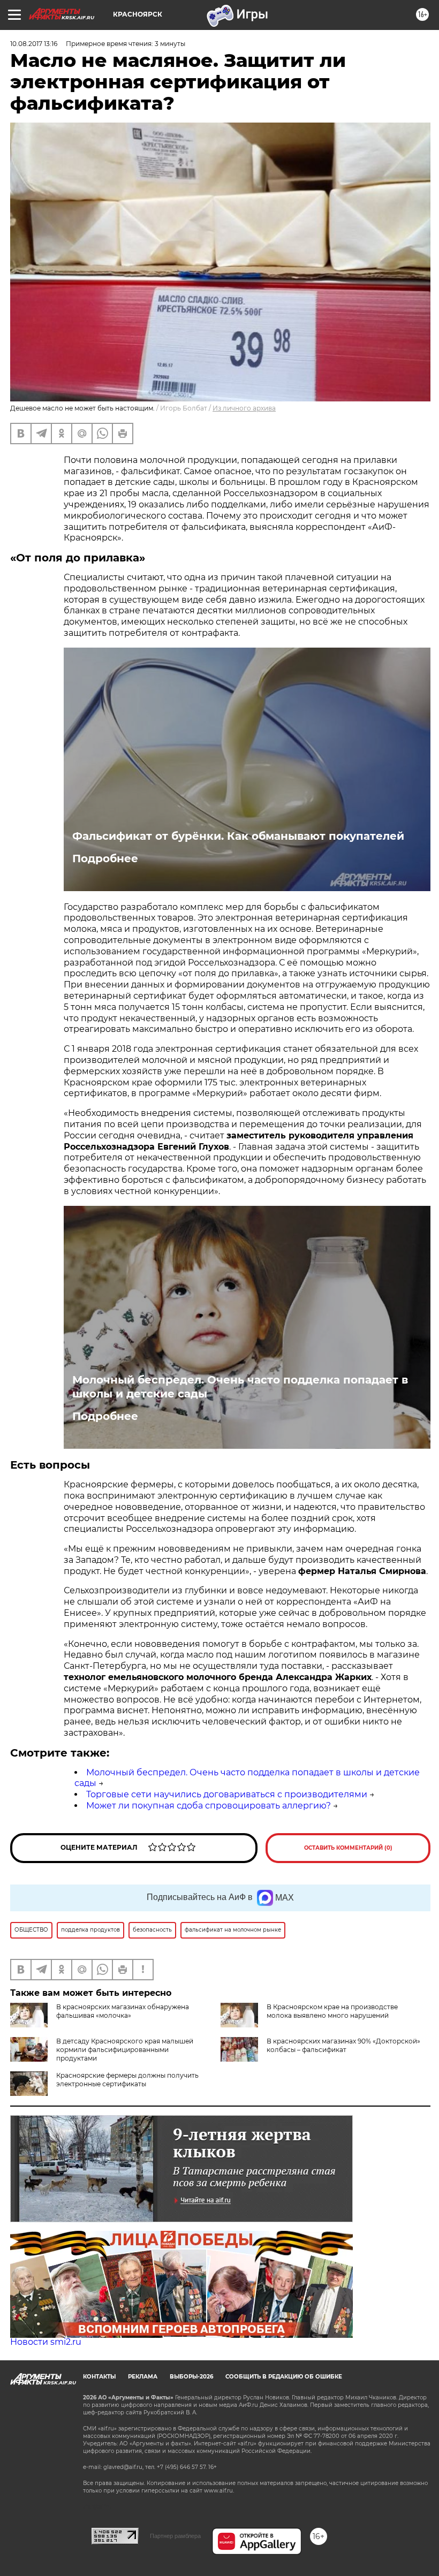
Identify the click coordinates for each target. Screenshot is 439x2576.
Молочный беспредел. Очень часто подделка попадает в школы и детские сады (240, 1387)
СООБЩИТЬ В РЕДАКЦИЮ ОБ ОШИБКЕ (284, 2377)
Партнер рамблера (175, 2536)
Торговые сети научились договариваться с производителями (227, 1794)
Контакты (99, 2377)
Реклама (143, 2377)
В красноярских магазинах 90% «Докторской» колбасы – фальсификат (343, 2045)
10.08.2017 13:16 (34, 44)
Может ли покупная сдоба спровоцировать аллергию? (209, 1806)
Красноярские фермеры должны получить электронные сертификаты (127, 2080)
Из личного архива (244, 408)
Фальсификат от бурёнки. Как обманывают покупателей (238, 836)
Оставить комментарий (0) (348, 1848)
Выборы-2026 (191, 2377)
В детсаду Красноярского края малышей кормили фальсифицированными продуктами (125, 2050)
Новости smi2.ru (46, 2342)
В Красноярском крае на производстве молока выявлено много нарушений (332, 2011)
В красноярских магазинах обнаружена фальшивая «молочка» (123, 2011)
